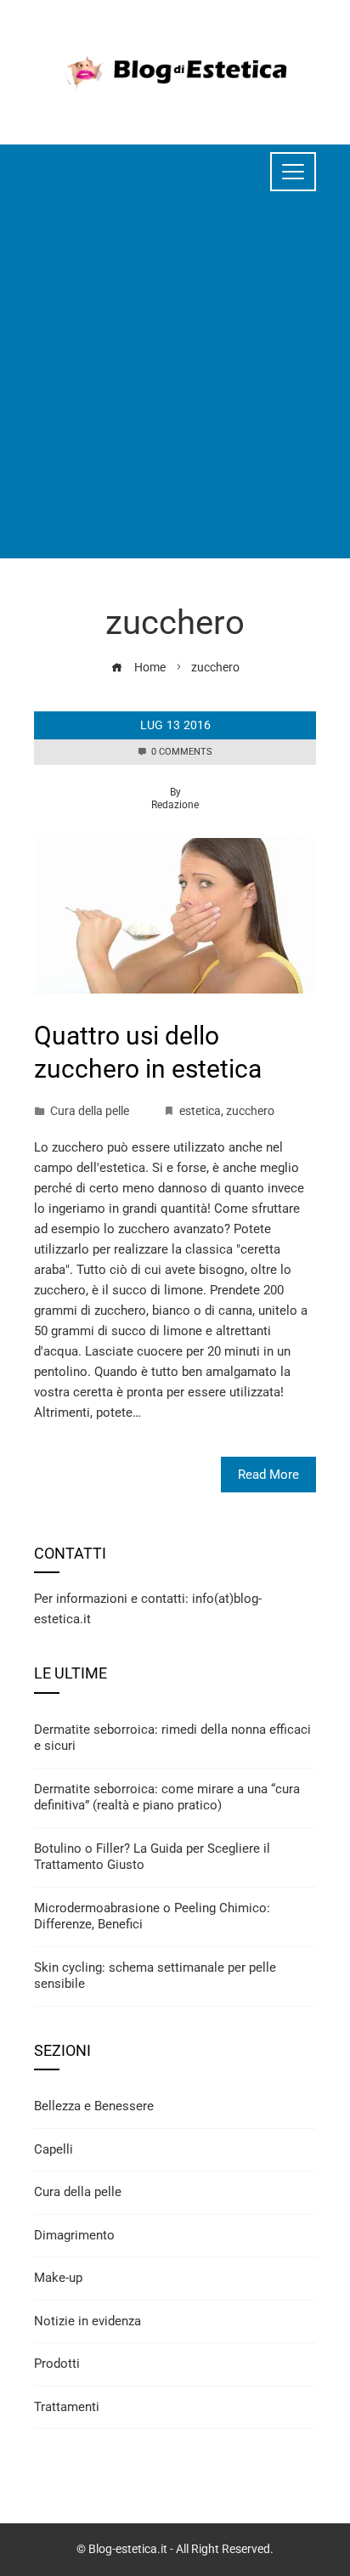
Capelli (54, 2149)
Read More (268, 1475)
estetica (200, 1111)
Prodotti (57, 2364)
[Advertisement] (175, 383)
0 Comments (182, 752)
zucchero (250, 1111)
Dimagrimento (74, 2235)
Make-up (58, 2278)
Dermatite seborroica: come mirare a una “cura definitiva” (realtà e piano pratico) (167, 1798)
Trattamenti (67, 2407)
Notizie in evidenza (87, 2321)
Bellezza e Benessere (94, 2106)
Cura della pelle (90, 1111)
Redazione (175, 805)
